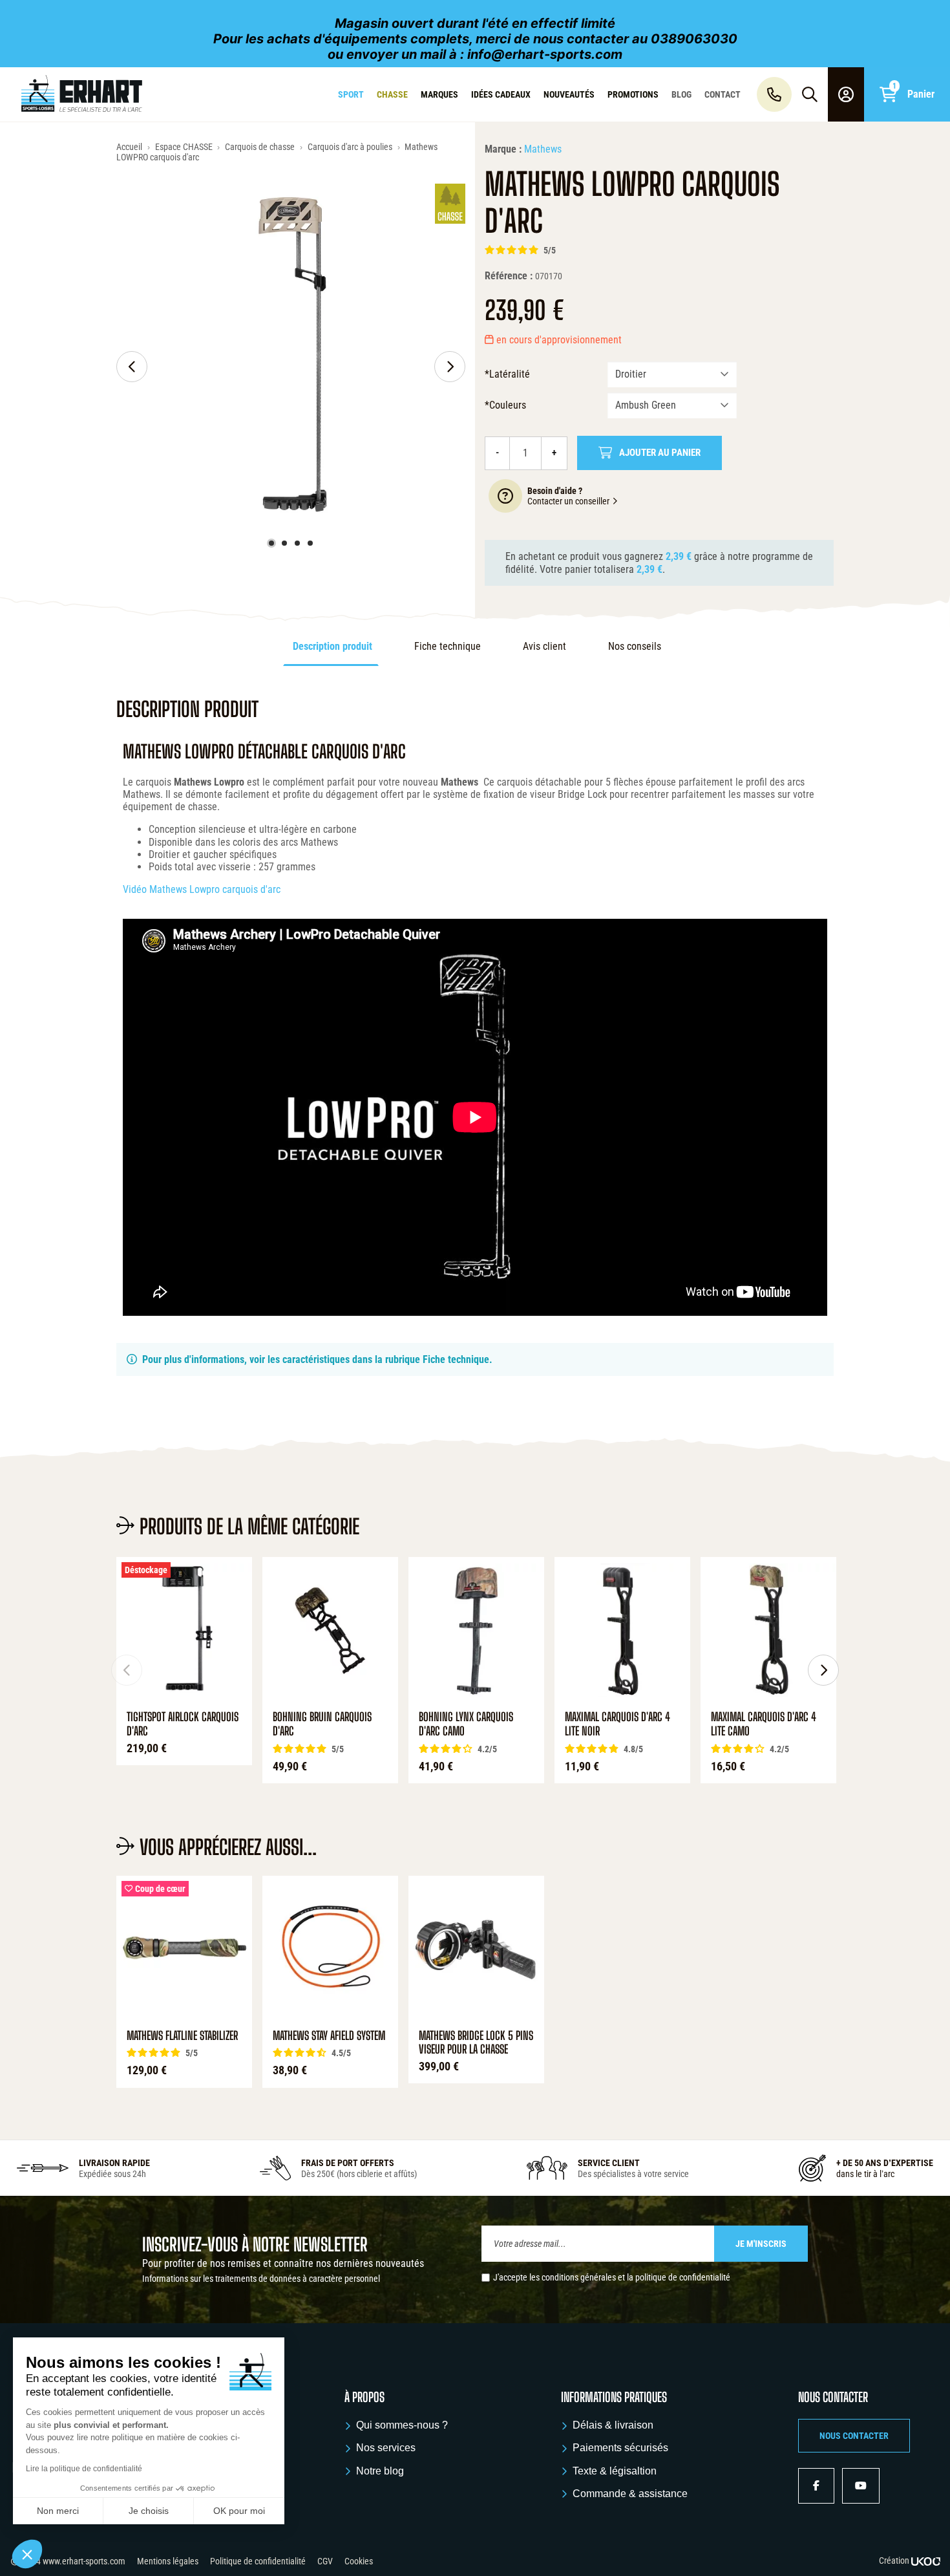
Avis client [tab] (544, 646)
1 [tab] (271, 543)
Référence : (509, 276)
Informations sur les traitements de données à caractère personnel (261, 2279)
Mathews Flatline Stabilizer (182, 2036)
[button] (854, 2436)
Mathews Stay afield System (329, 2036)
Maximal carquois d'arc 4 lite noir (617, 1724)
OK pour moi (239, 2511)
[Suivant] (450, 367)
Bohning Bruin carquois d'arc (322, 1724)
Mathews (543, 149)
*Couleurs (505, 405)
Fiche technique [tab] (448, 646)
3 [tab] (297, 543)
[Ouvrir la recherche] (810, 94)
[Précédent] (132, 367)
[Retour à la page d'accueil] (82, 94)
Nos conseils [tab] (635, 646)
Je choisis (149, 2511)
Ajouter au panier (660, 453)
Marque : (503, 149)
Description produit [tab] (332, 646)
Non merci (58, 2511)
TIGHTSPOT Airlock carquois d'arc (183, 1724)
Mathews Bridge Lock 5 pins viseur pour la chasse (476, 2043)
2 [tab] (284, 543)
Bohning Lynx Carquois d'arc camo (466, 1724)
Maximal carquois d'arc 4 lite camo (764, 1724)
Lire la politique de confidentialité (84, 2469)
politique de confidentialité (683, 2277)
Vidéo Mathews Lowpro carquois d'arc (202, 889)
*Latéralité (507, 374)
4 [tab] (310, 543)
